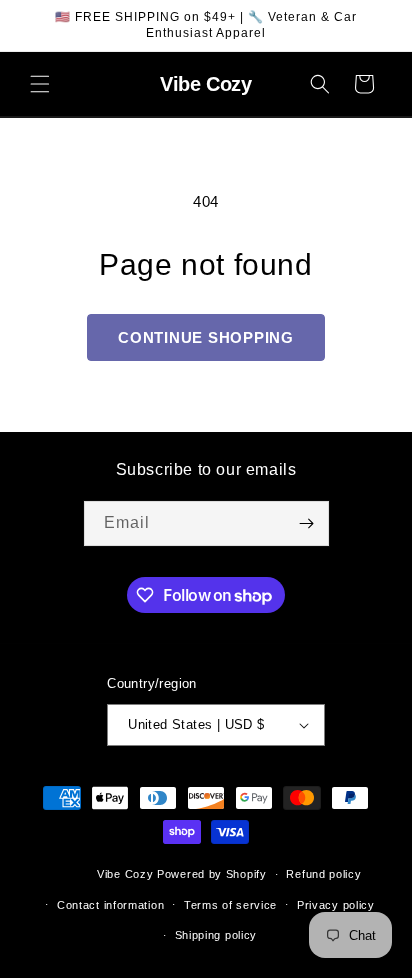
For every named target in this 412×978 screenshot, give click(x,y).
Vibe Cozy (125, 874)
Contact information (110, 905)
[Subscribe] (307, 523)
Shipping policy (216, 935)
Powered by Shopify (212, 874)
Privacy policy (336, 905)
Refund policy (323, 874)
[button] (40, 84)
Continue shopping (206, 337)
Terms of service (230, 905)
